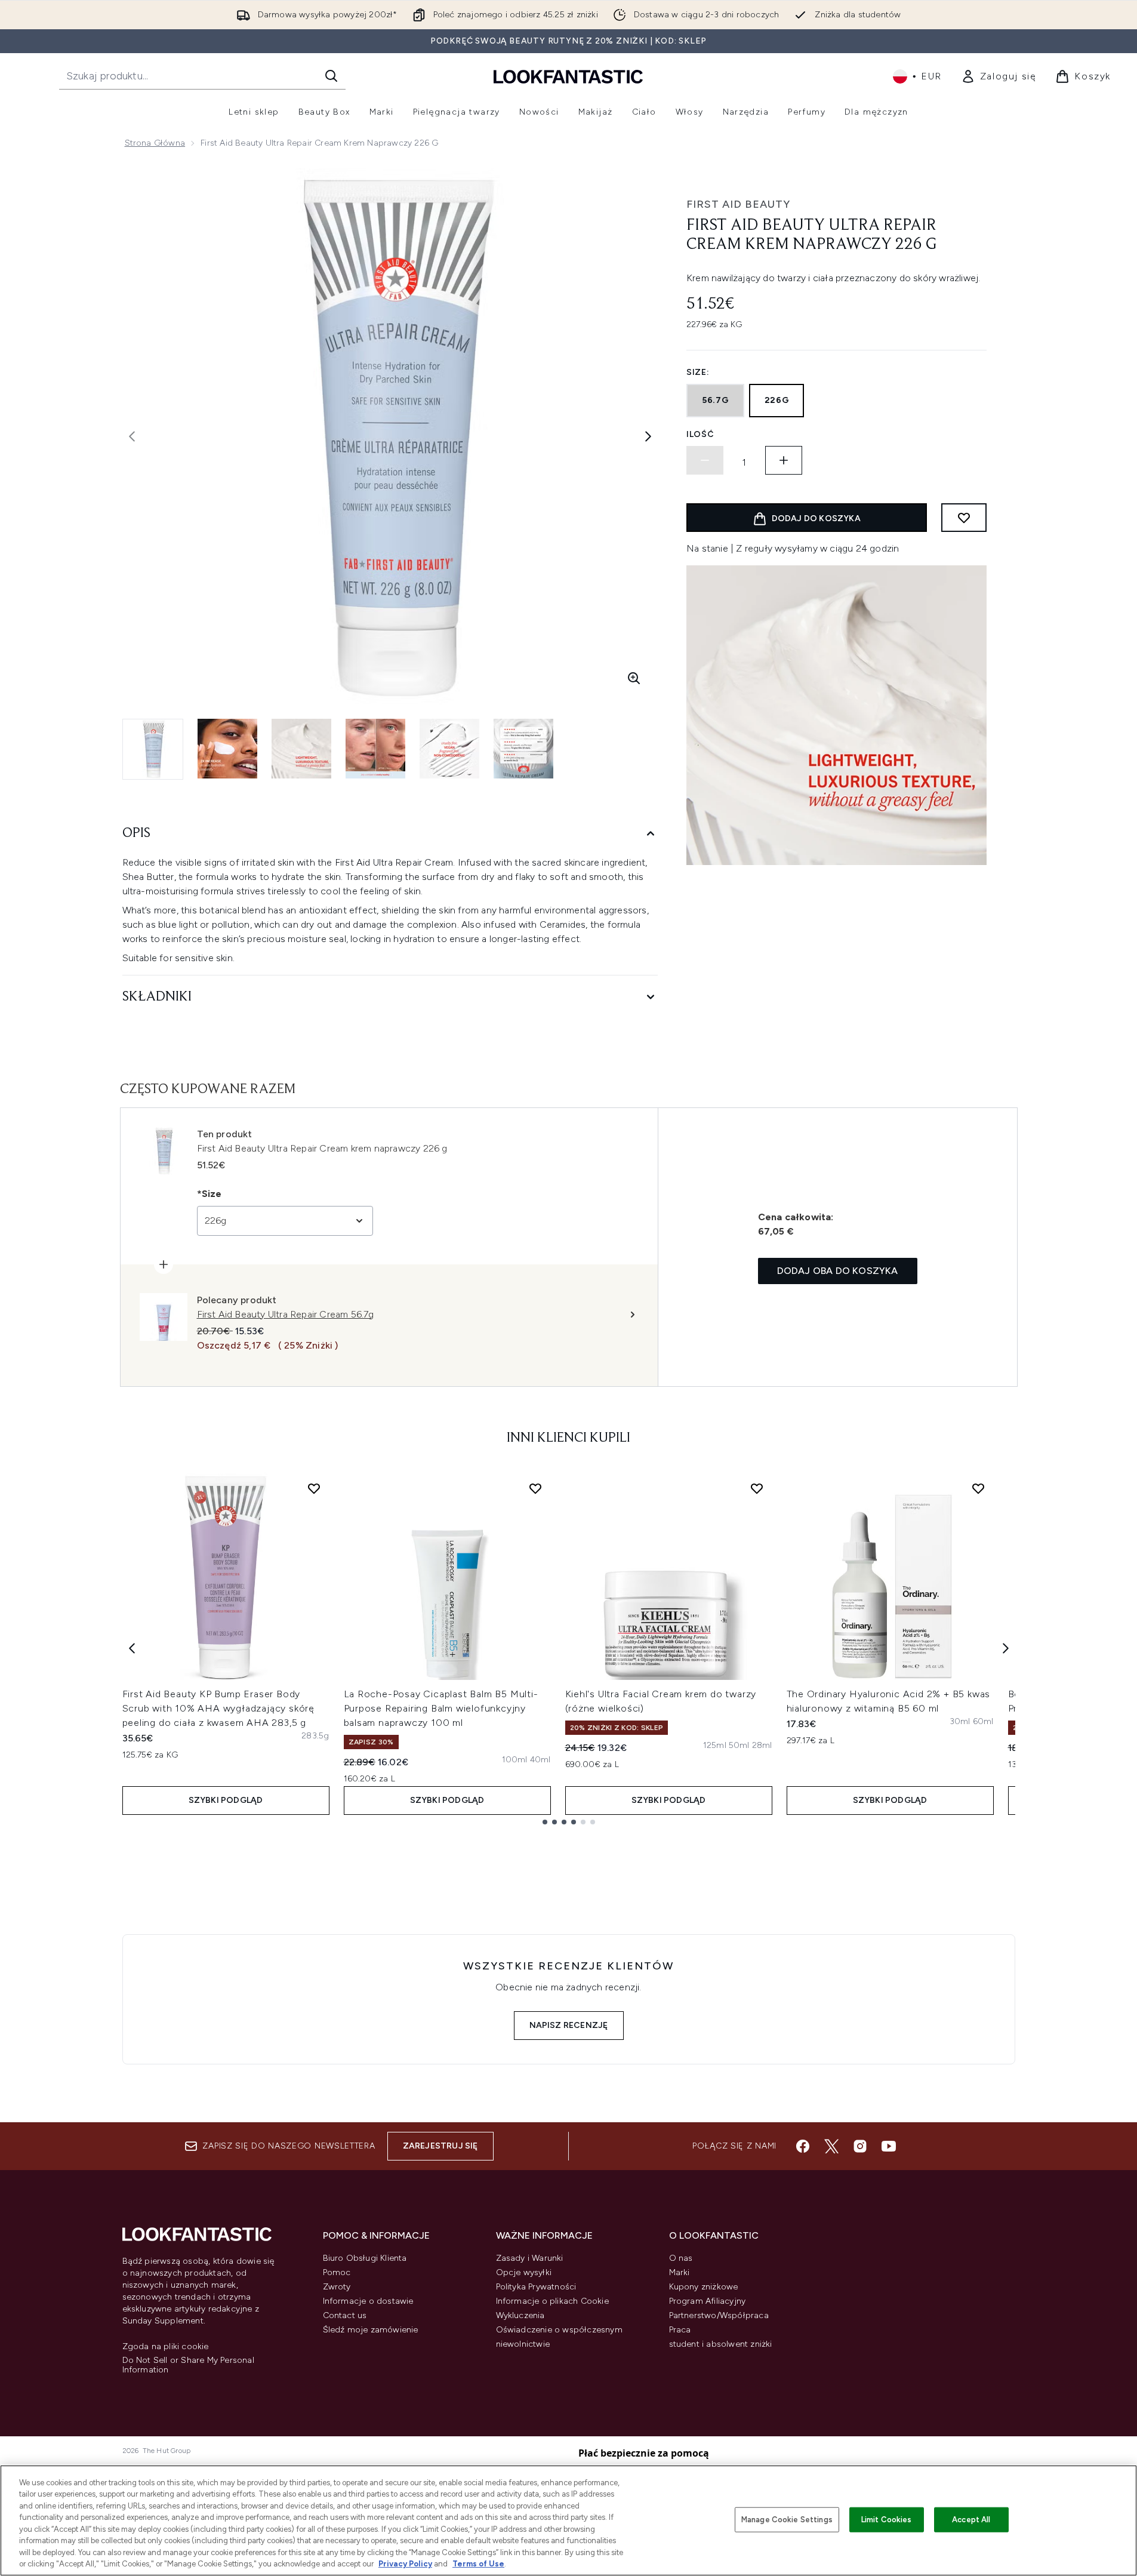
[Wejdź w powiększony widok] (634, 678)
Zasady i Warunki (530, 2258)
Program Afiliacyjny (708, 2301)
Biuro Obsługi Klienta (365, 2258)
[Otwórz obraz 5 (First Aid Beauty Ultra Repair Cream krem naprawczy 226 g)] (449, 749)
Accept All (971, 2520)
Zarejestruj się (440, 2146)
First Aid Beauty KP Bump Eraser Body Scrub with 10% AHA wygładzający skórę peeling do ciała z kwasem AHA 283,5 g (219, 1708)
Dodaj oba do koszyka (838, 1271)
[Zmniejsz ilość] (705, 460)
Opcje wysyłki (524, 2272)
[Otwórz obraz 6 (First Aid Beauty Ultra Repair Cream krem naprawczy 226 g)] (523, 749)
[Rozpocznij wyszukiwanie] (331, 76)
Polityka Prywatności (536, 2287)
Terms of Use (478, 2564)
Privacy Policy (405, 2564)
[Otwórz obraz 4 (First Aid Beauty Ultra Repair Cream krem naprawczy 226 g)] (375, 749)
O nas (681, 2258)
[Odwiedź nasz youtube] (889, 2146)
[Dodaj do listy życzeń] (964, 518)
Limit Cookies (887, 2520)
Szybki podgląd (226, 1800)
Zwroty (337, 2287)
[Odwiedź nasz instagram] (860, 2146)
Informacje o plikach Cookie (552, 2301)
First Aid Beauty (738, 204)
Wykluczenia (520, 2315)
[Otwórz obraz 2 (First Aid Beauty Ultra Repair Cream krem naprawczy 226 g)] (227, 749)
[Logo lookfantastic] (568, 76)
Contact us (345, 2315)
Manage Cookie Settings (787, 2520)
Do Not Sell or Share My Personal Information (188, 2365)
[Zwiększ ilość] (784, 460)
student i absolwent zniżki (721, 2344)
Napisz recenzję (569, 2025)
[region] (568, 2520)
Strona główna (155, 143)
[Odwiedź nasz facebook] (803, 2146)
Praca (680, 2330)
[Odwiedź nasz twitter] (831, 2146)
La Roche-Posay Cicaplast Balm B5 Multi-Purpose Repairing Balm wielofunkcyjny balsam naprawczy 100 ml (441, 1708)
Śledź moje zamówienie (371, 2330)
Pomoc (337, 2272)
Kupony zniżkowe (704, 2287)
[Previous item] (132, 1648)
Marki (680, 2272)
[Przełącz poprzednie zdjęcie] (132, 436)
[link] (999, 76)
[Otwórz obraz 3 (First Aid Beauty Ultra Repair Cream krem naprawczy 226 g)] (301, 749)
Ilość (700, 434)
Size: (698, 372)
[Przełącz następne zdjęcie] (648, 436)
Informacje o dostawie (368, 2301)
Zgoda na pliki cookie (166, 2347)
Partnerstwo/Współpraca (719, 2315)
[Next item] (1006, 1648)
